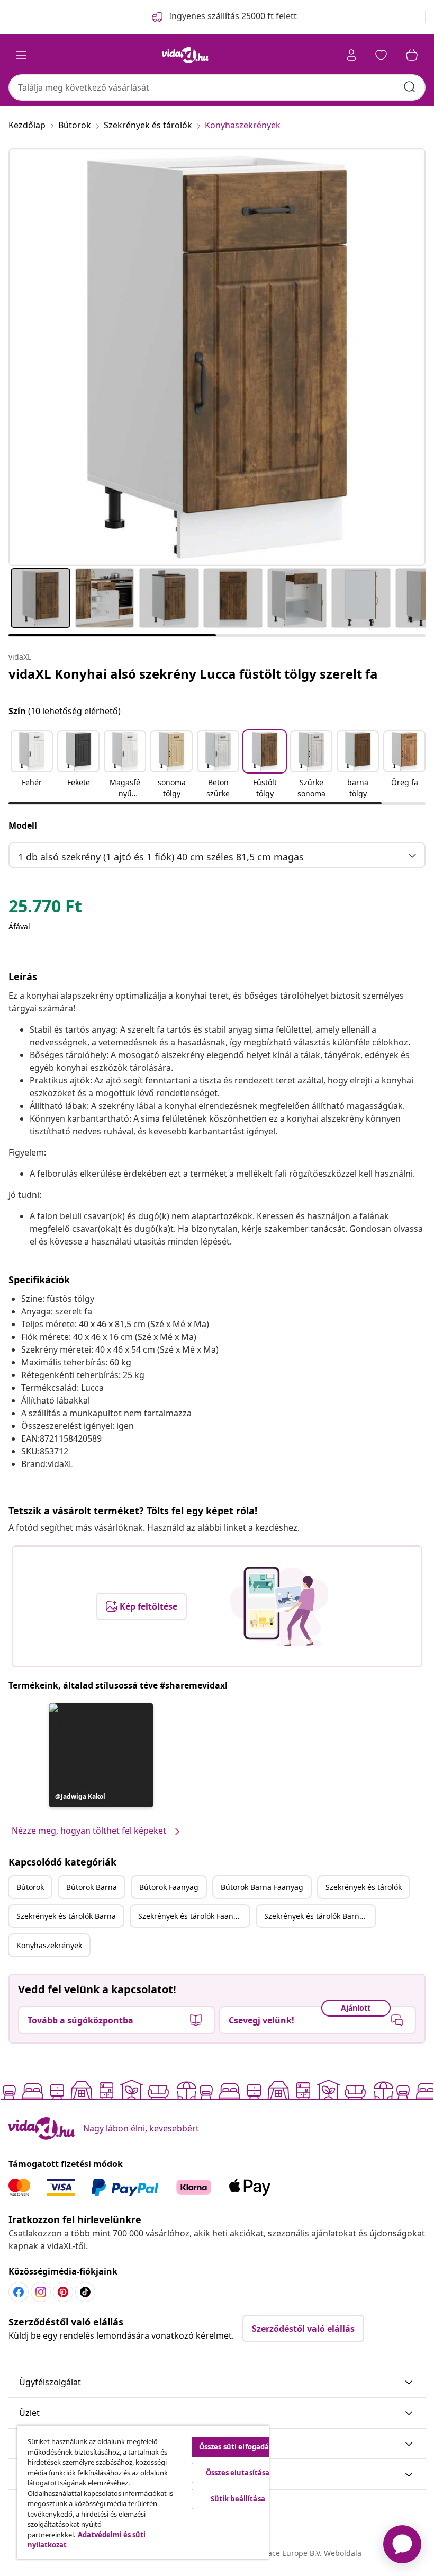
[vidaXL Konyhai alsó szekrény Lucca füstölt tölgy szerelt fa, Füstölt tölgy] (217, 357)
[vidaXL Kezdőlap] (185, 55)
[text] (45, 909)
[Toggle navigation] (21, 55)
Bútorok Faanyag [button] (169, 1887)
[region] (143, 2492)
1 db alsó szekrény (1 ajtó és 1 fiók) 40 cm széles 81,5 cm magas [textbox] (161, 857)
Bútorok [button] (30, 1887)
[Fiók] (351, 55)
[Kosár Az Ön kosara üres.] (412, 55)
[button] (32, 765)
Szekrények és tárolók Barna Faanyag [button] (320, 1916)
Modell (23, 825)
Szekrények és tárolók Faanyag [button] (192, 1916)
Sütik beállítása (238, 2499)
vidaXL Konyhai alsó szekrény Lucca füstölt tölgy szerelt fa (193, 674)
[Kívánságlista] (381, 55)
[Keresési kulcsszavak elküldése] (410, 87)
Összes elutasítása (238, 2473)
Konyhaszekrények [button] (49, 1945)
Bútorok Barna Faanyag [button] (262, 1887)
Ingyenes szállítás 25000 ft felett (233, 16)
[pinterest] (63, 2292)
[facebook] (19, 2292)
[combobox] (217, 87)
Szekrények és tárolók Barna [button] (66, 1916)
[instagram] (41, 2292)
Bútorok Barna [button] (92, 1887)
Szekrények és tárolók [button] (364, 1887)
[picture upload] (279, 1606)
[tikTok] (85, 2292)
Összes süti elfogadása (238, 2447)
